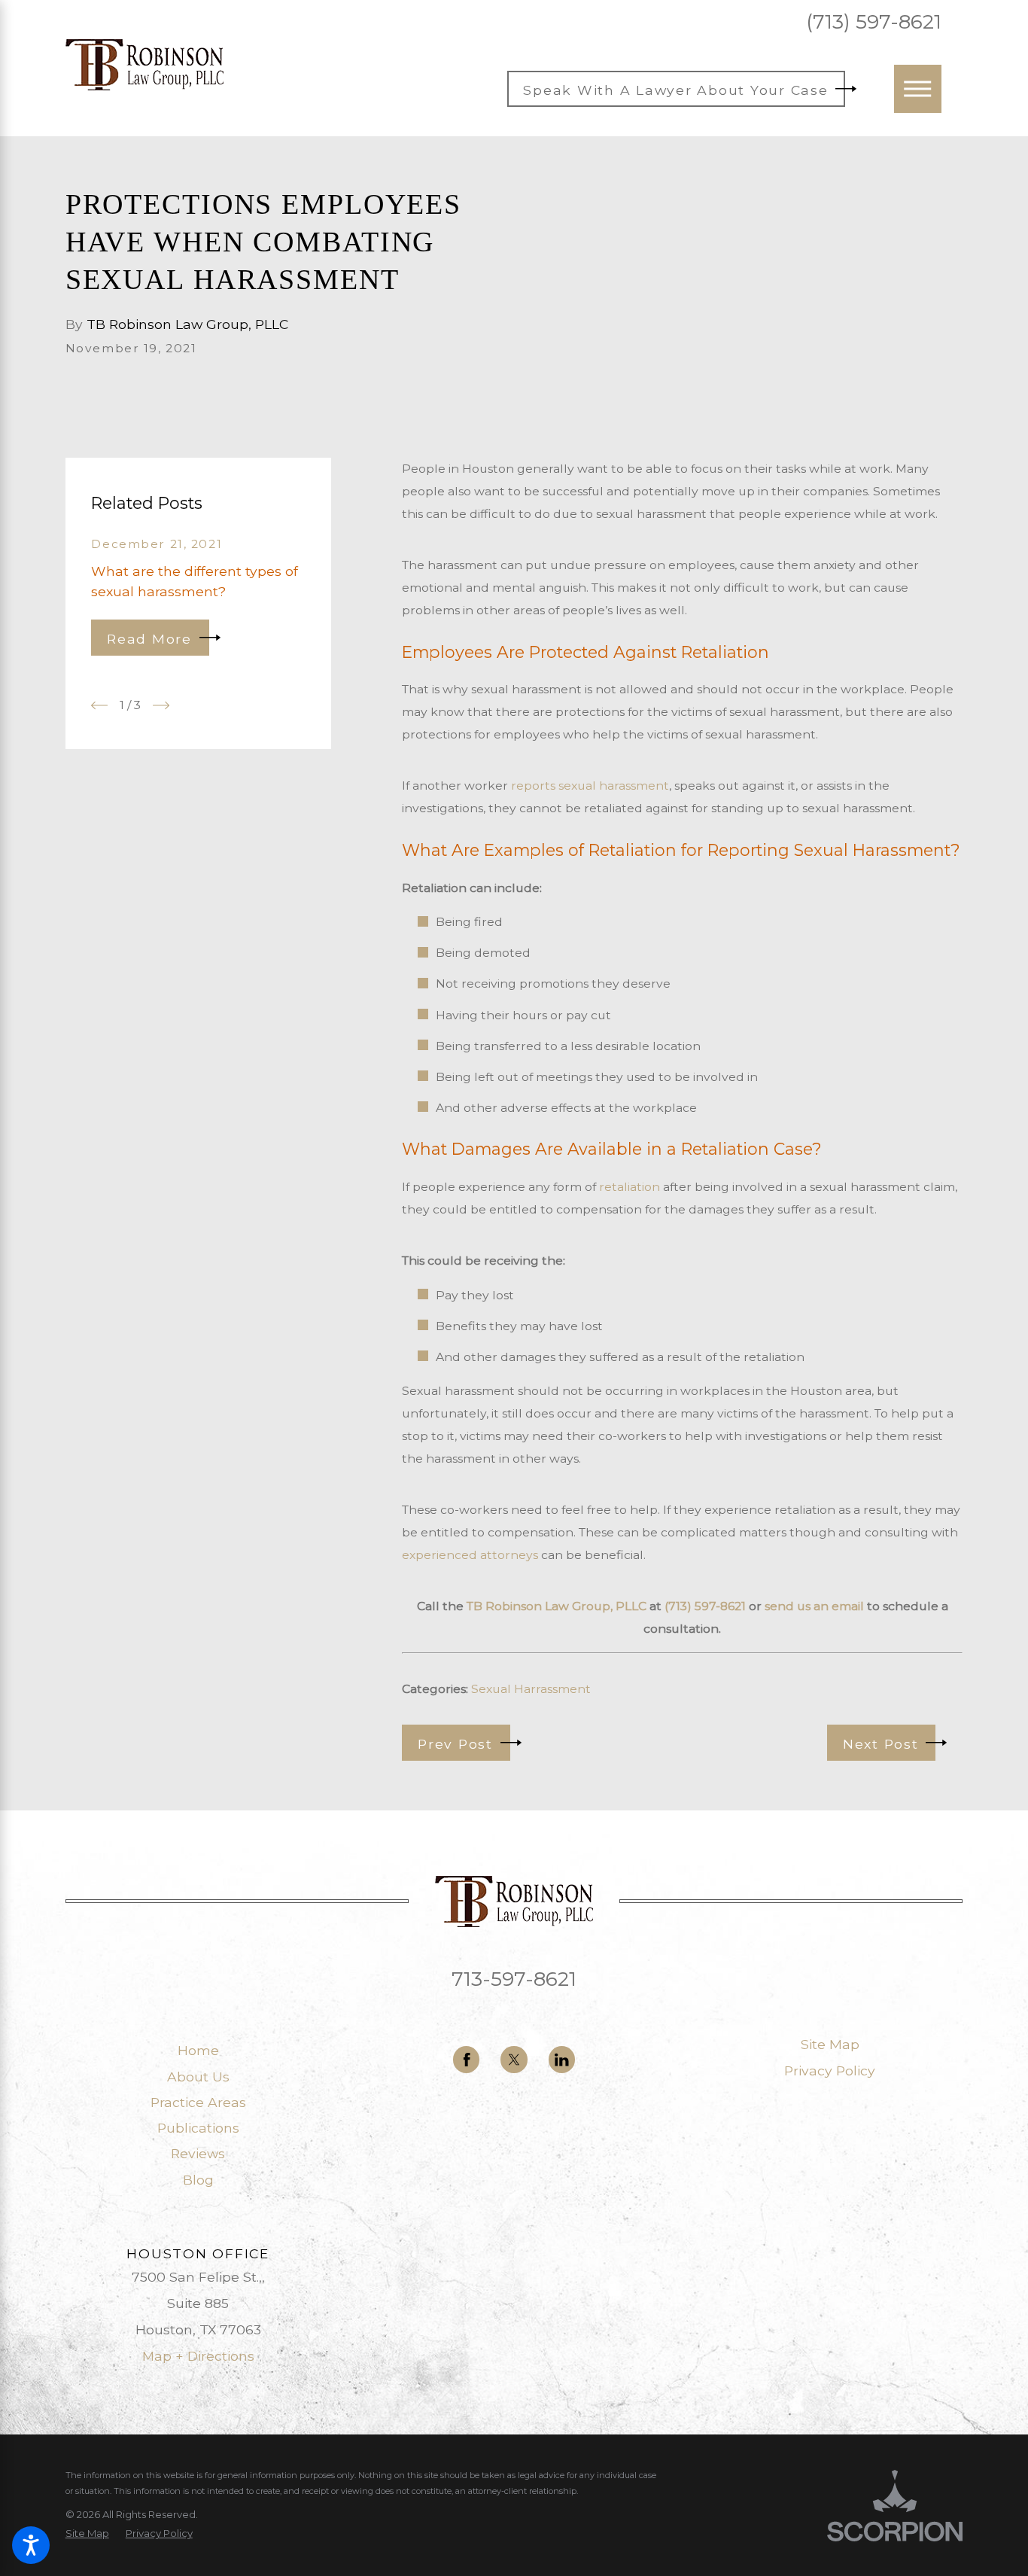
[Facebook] (466, 2059)
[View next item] (161, 705)
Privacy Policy (830, 2071)
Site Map (830, 2044)
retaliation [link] (630, 1187)
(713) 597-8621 (874, 22)
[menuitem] (198, 2051)
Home (198, 2050)
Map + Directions (198, 2356)
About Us (198, 2077)
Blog (198, 2180)
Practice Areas (198, 2102)
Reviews (198, 2153)
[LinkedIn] (562, 2059)
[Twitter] (514, 2059)
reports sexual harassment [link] (590, 786)
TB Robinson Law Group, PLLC (557, 1606)
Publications (198, 2128)
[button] (31, 2545)
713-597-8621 (514, 1979)
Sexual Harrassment (531, 1689)
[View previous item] (99, 705)
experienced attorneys (470, 1555)
